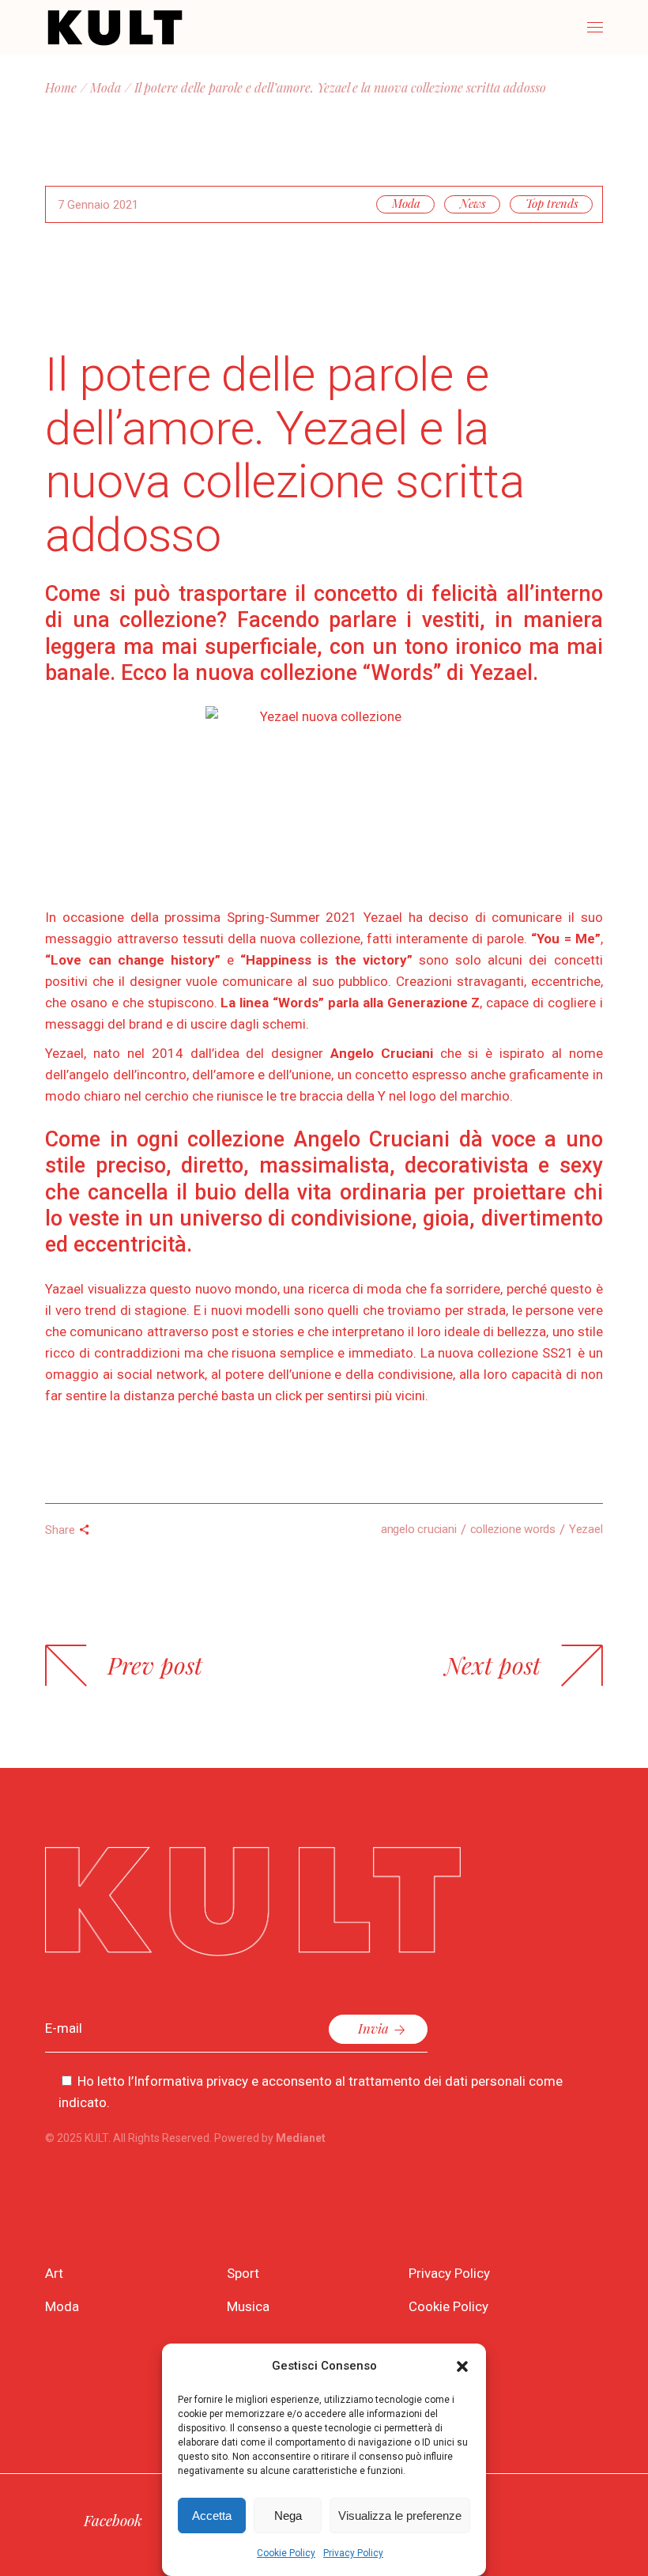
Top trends (552, 203)
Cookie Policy (286, 2553)
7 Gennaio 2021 (98, 205)
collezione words (513, 1529)
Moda (105, 87)
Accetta (212, 2516)
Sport (243, 2273)
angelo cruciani (419, 1529)
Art (54, 2273)
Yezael (586, 1529)
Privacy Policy (353, 2553)
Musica (248, 2306)
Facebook (113, 2520)
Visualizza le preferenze (400, 2516)
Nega (288, 2516)
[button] (462, 2366)
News (473, 203)
